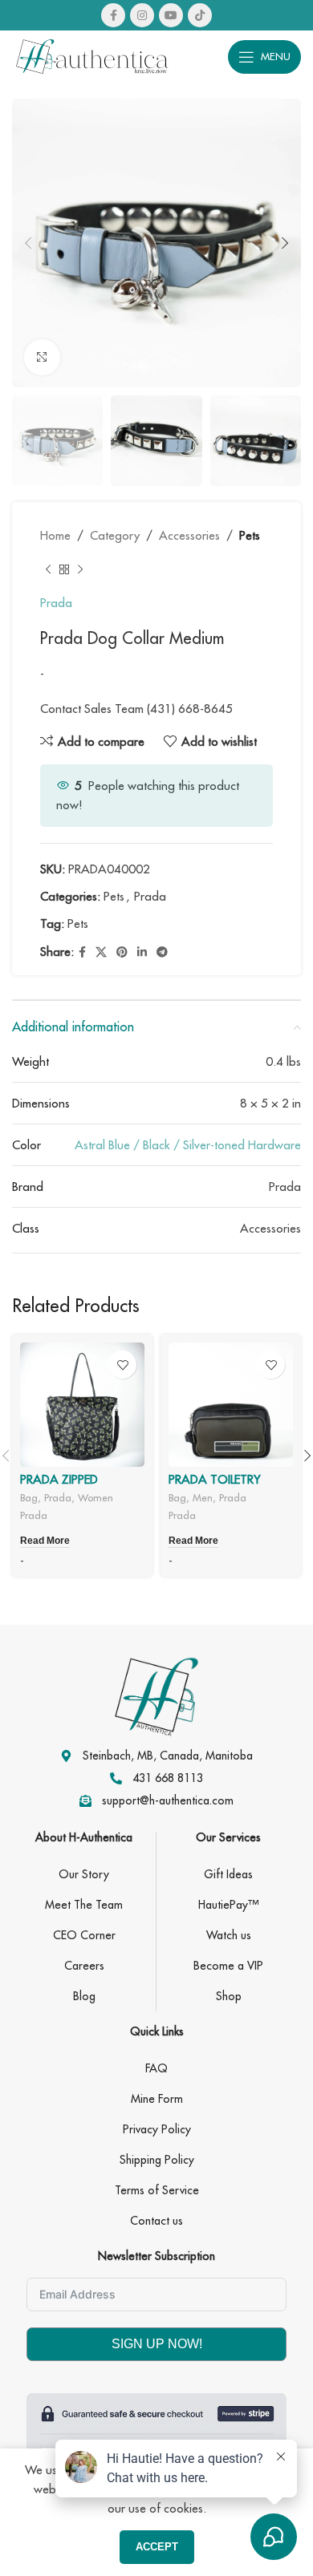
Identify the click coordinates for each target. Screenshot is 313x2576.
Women (96, 1497)
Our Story (84, 1874)
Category (115, 535)
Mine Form (157, 2099)
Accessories (189, 535)
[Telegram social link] (162, 952)
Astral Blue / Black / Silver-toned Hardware (188, 1145)
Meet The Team (84, 1905)
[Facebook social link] (113, 15)
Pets (250, 535)
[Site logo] (92, 55)
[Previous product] (48, 569)
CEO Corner (84, 1935)
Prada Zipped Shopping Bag (65, 1486)
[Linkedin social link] (142, 952)
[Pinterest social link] (122, 952)
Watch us (229, 1935)
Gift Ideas (228, 1874)
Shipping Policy (157, 2160)
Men (203, 1497)
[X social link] (101, 952)
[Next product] (80, 569)
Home (55, 535)
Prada (56, 603)
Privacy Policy (157, 2129)
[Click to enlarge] (42, 357)
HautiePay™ (228, 1905)
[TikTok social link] (200, 15)
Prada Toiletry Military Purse (215, 1486)
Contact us (156, 2221)
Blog (84, 1996)
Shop (229, 1996)
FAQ (156, 2068)
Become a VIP (228, 1966)
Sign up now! (157, 2344)
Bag (29, 1497)
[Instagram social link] (142, 15)
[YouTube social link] (171, 15)
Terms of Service (157, 2190)
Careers (84, 1966)
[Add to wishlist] (122, 1365)
